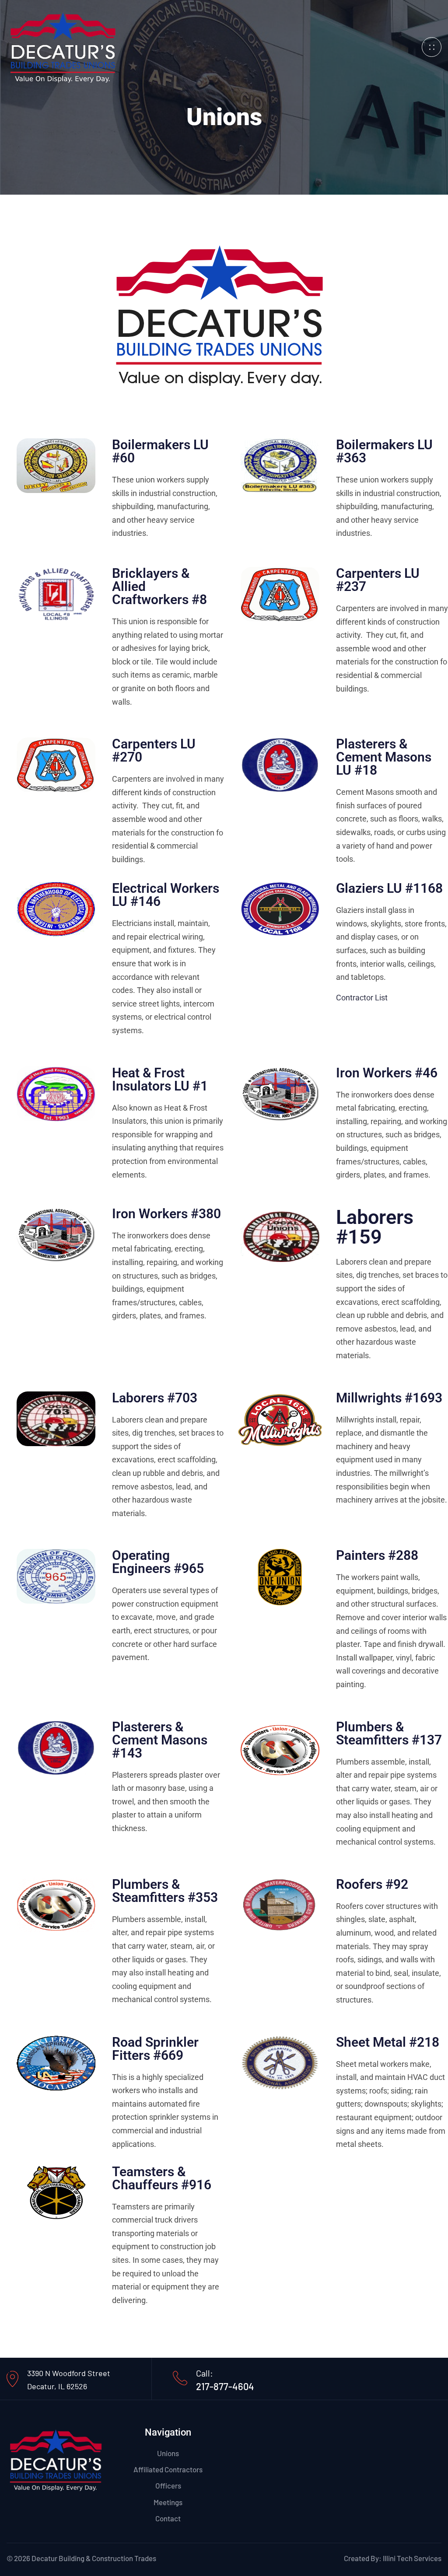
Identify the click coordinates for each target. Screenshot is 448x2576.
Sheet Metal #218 (388, 2042)
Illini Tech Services (412, 2558)
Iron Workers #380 (166, 1214)
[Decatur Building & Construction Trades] (63, 46)
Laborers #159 (375, 1227)
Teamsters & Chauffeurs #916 (162, 2178)
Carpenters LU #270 (154, 750)
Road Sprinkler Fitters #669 (155, 2049)
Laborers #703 (155, 1398)
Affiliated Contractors (168, 2469)
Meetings (168, 2502)
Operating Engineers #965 (158, 1562)
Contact (168, 2518)
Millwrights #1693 (389, 1398)
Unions (168, 2453)
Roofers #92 (372, 1884)
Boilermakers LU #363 (384, 451)
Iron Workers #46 (387, 1073)
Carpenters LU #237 (378, 580)
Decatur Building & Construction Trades (94, 2558)
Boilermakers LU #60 (160, 451)
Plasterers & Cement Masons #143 (160, 1740)
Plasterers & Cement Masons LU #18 (384, 757)
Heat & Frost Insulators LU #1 (160, 1079)
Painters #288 (377, 1555)
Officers (168, 2485)
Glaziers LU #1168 (389, 888)
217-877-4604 (225, 2386)
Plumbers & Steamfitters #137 (389, 1733)
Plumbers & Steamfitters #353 (165, 1891)
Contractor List (362, 998)
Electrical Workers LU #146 (166, 895)
